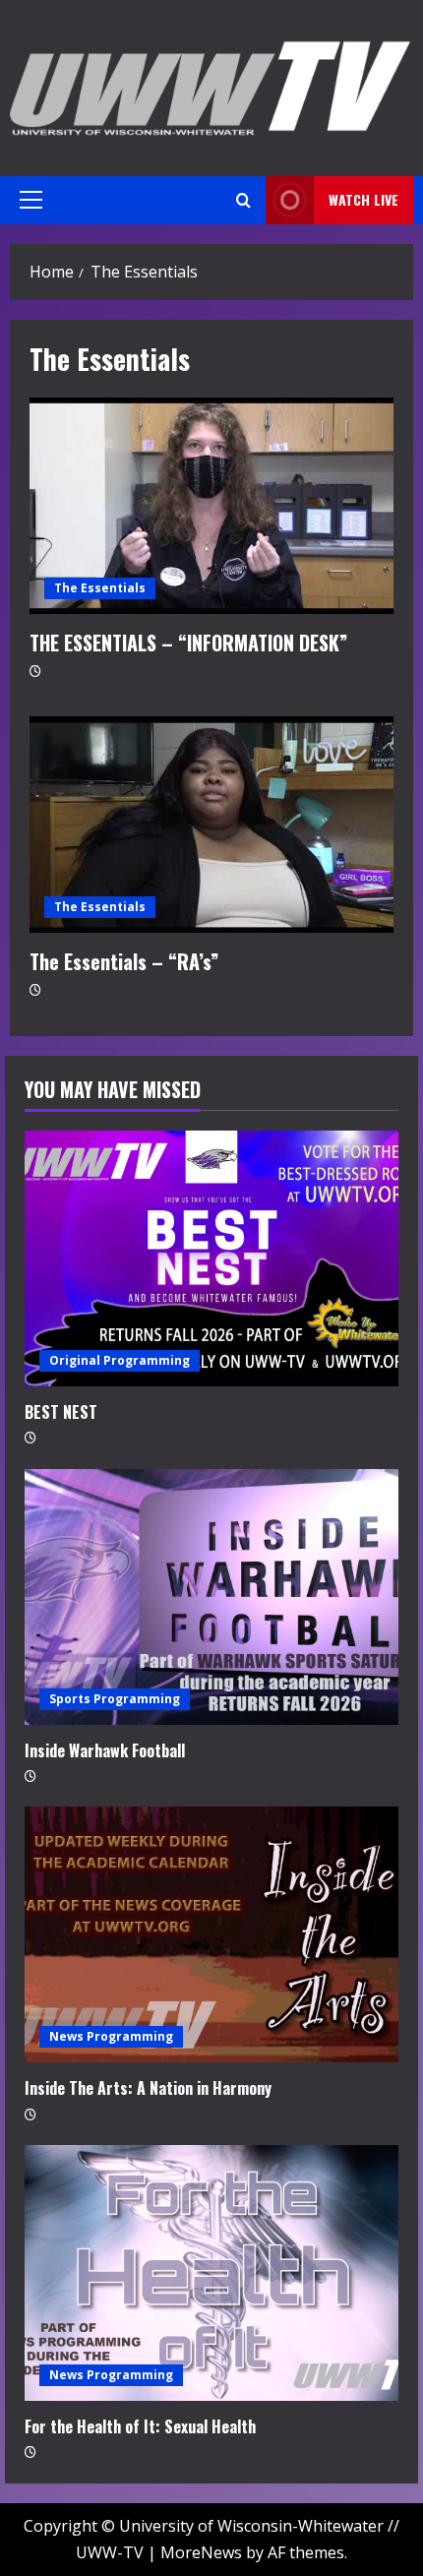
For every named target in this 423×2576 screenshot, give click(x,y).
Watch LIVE (363, 199)
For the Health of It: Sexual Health (140, 2426)
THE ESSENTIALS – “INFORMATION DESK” (211, 506)
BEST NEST (61, 1412)
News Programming (111, 2036)
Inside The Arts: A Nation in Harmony (148, 2088)
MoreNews (201, 2552)
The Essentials (100, 588)
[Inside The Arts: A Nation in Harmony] (211, 1934)
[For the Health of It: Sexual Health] (211, 2273)
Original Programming (120, 1360)
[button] (31, 200)
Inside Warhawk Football (105, 1750)
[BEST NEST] (211, 1258)
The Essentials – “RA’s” (211, 825)
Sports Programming (115, 1699)
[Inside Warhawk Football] (211, 1597)
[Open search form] (243, 200)
